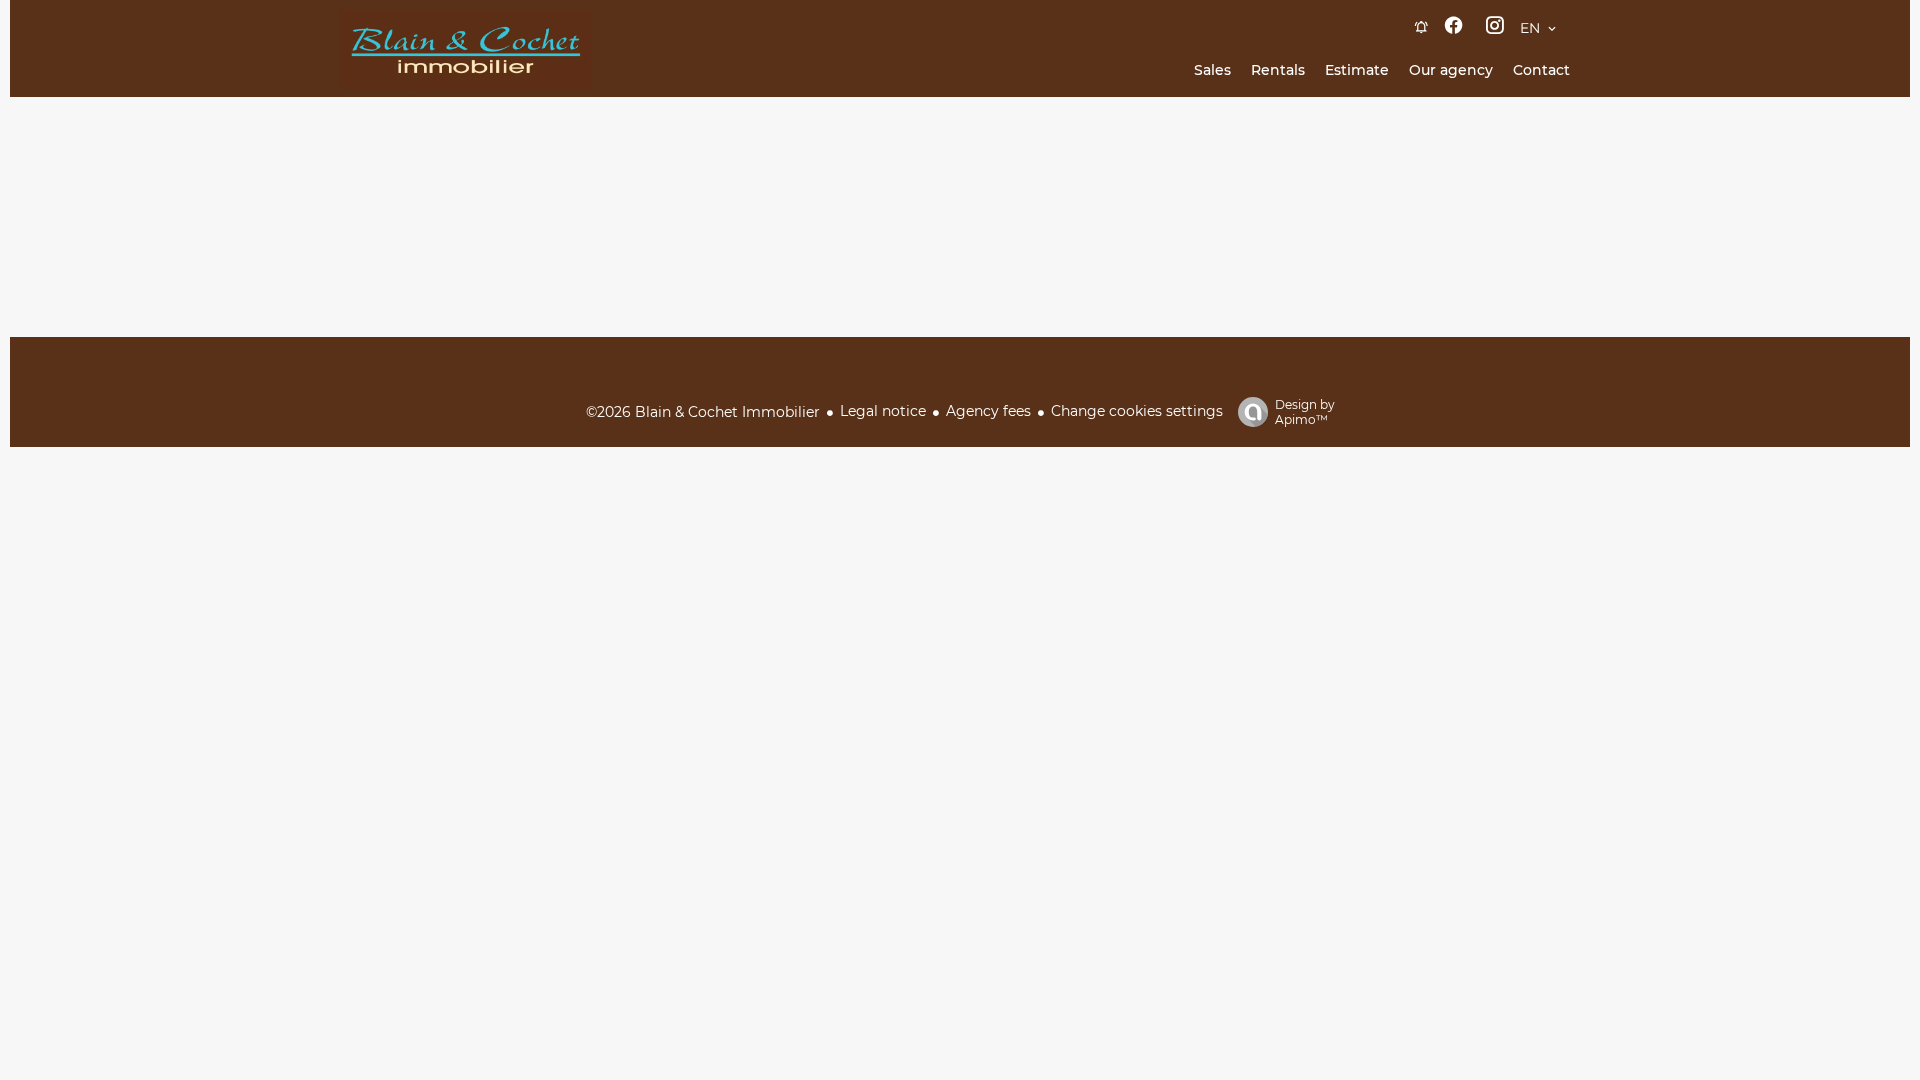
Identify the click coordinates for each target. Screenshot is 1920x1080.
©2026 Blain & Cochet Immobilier (703, 412)
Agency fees (988, 411)
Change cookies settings (1137, 411)
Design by (1305, 412)
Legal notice (883, 411)
